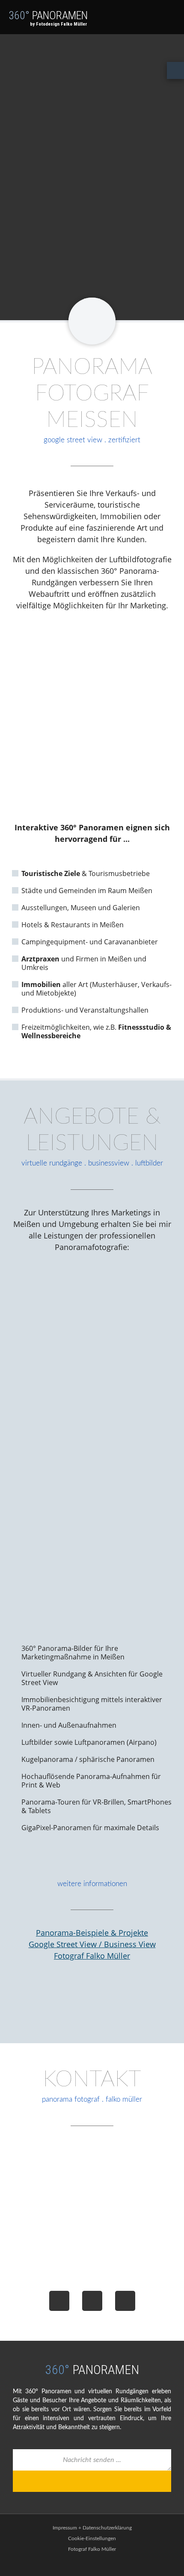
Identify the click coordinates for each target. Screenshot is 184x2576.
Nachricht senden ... (92, 2460)
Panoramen (48, 18)
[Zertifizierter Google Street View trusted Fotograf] (92, 2007)
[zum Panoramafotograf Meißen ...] (92, 321)
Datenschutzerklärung (107, 2528)
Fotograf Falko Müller (92, 1956)
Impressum (65, 2528)
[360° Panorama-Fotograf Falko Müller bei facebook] (59, 2301)
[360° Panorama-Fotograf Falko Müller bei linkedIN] (125, 2301)
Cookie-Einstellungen (92, 2538)
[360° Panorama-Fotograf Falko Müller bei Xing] (92, 2301)
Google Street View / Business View (92, 1944)
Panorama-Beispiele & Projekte (92, 1933)
